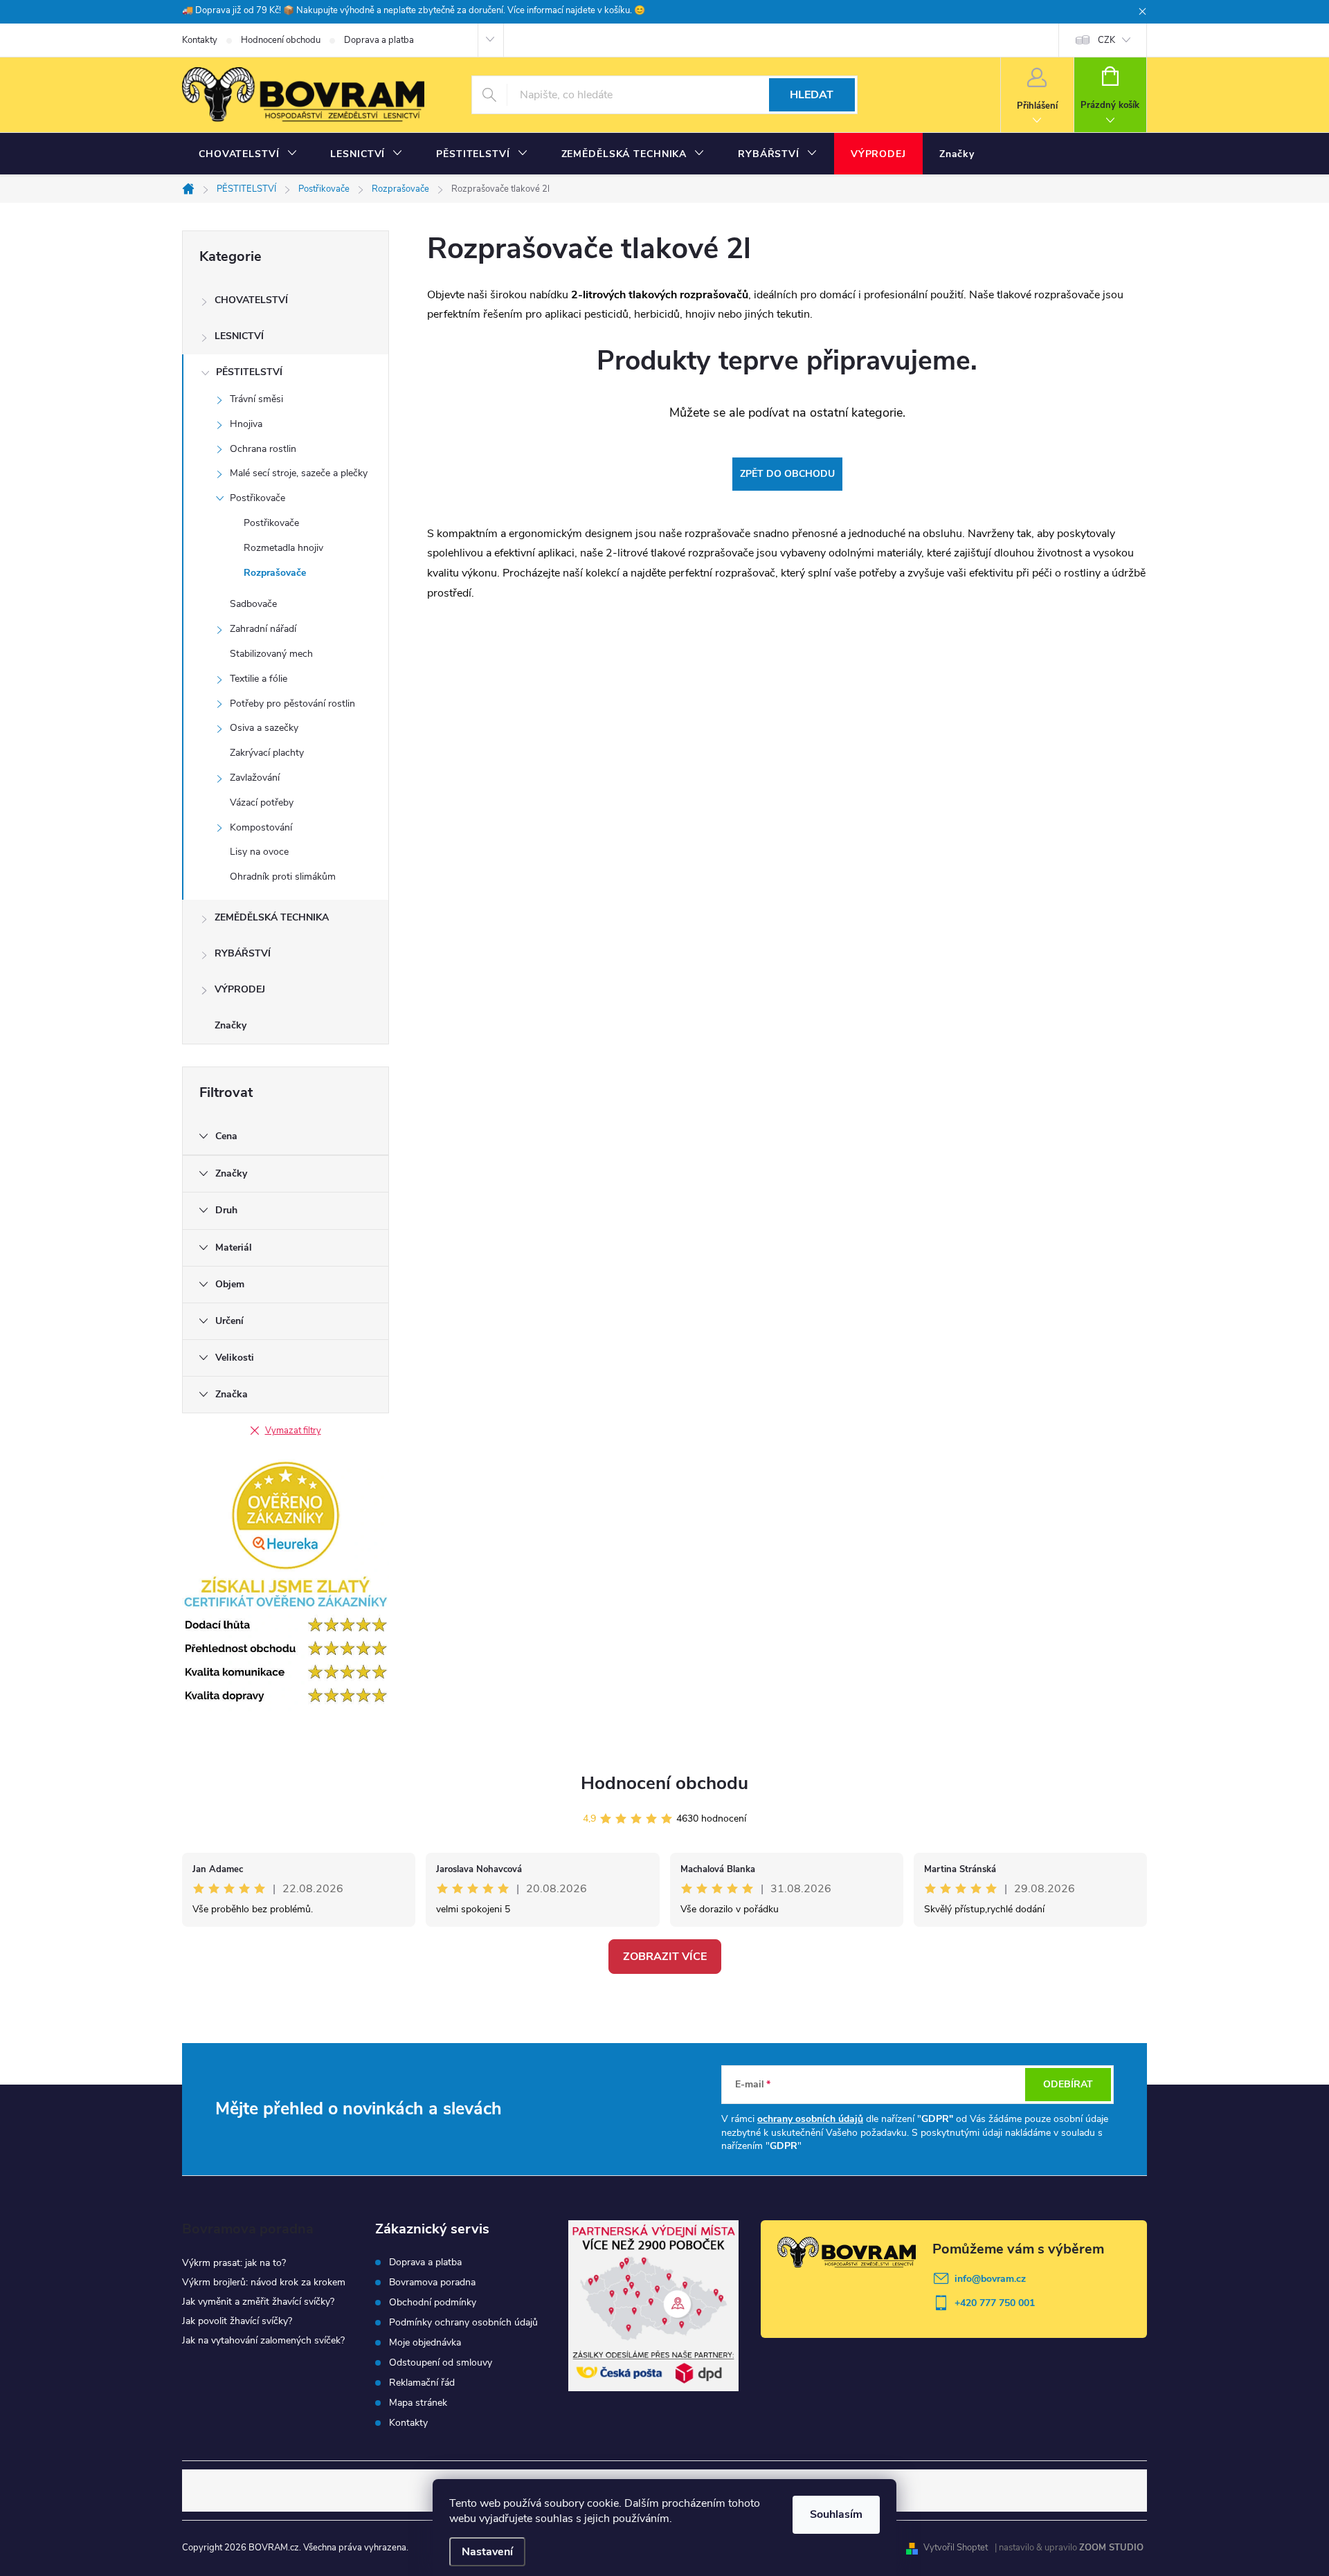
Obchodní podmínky (433, 2303)
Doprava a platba (379, 40)
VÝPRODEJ (240, 989)
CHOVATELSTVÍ (251, 300)
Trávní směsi (256, 399)
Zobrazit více (665, 1957)
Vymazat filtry (293, 1431)
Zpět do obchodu (787, 474)
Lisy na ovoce (259, 852)
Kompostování (261, 827)
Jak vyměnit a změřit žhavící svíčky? (258, 2302)
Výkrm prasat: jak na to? (234, 2263)
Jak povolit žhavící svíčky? (237, 2321)
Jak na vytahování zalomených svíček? (263, 2340)
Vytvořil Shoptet (956, 2548)
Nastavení (487, 2552)
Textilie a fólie (259, 679)
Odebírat (1068, 2084)
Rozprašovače (275, 573)
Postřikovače (257, 498)
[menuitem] (248, 154)
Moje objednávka (425, 2343)
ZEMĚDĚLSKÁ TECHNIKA (272, 917)
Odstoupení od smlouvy (441, 2363)
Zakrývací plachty (267, 753)
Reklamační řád (422, 2383)
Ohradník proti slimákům (283, 877)
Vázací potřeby (262, 802)
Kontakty (200, 40)
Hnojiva (246, 424)
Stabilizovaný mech (271, 654)
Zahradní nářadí (263, 629)
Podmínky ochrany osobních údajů (463, 2323)
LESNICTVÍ (239, 336)
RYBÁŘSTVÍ (243, 953)
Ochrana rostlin (263, 449)
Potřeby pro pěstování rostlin (292, 704)
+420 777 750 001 (995, 2303)
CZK (1106, 40)
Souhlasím (836, 2514)
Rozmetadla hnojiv (283, 548)
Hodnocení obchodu (281, 40)
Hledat (812, 95)
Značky (230, 1025)
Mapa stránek (418, 2403)
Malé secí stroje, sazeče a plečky (299, 473)
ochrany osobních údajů (810, 2119)
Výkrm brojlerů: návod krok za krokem (264, 2282)
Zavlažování (255, 778)
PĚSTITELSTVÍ (249, 372)
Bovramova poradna (432, 2283)
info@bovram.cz (990, 2279)
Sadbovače (253, 604)
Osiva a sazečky (264, 728)
